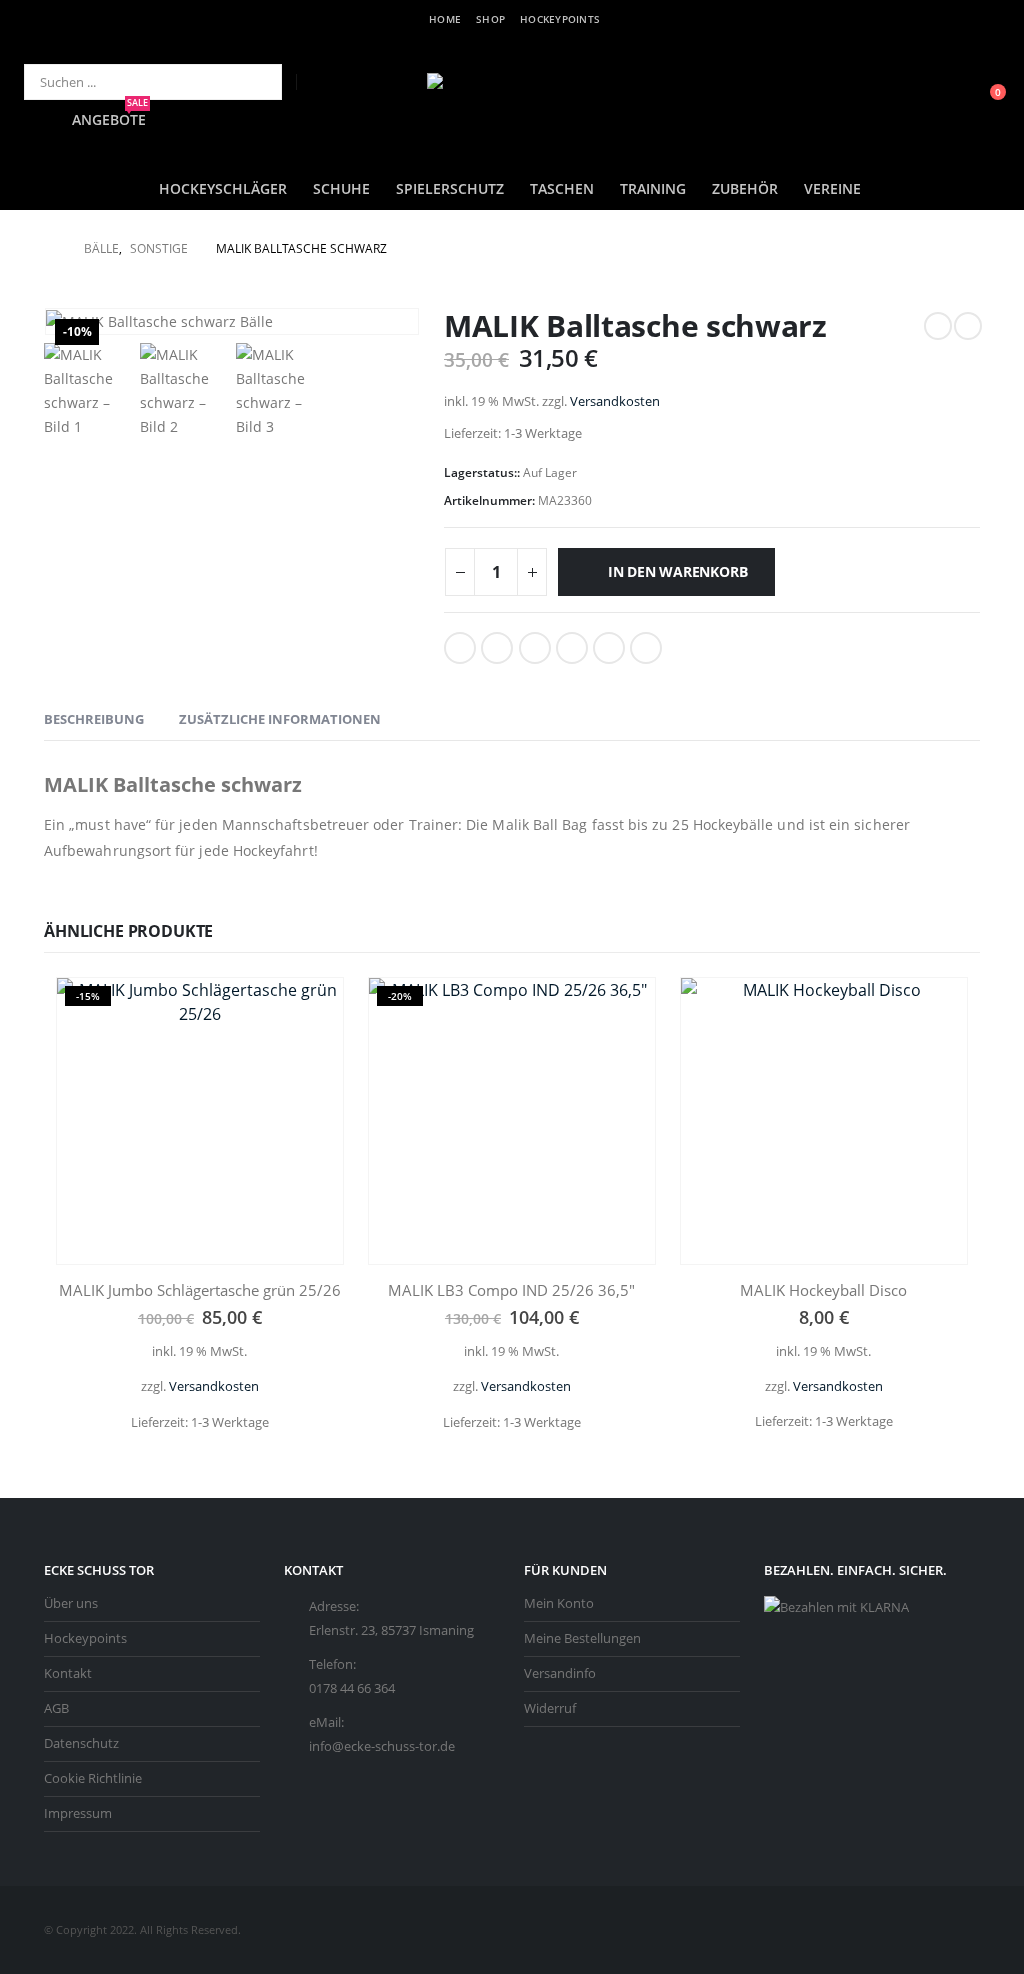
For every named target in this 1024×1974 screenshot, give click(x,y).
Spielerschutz (450, 188)
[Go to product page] (824, 1121)
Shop (490, 19)
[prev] (938, 326)
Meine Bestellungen (582, 1638)
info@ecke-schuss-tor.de (382, 1746)
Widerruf (550, 1708)
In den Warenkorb (678, 571)
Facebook (460, 648)
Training (653, 188)
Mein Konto (559, 1603)
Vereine (832, 188)
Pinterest (609, 648)
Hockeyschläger (223, 188)
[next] (968, 326)
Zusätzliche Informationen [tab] (280, 719)
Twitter (497, 648)
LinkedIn (535, 648)
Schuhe (341, 188)
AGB (56, 1708)
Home (445, 19)
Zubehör (745, 188)
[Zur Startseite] (50, 249)
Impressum (78, 1813)
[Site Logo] (512, 102)
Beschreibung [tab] (94, 719)
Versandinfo (560, 1673)
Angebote (110, 119)
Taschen (562, 188)
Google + (572, 648)
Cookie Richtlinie (93, 1778)
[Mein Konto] (939, 102)
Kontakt (68, 1673)
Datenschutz (81, 1743)
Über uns (71, 1603)
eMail (646, 648)
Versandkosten (615, 401)
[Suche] (253, 82)
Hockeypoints (560, 19)
